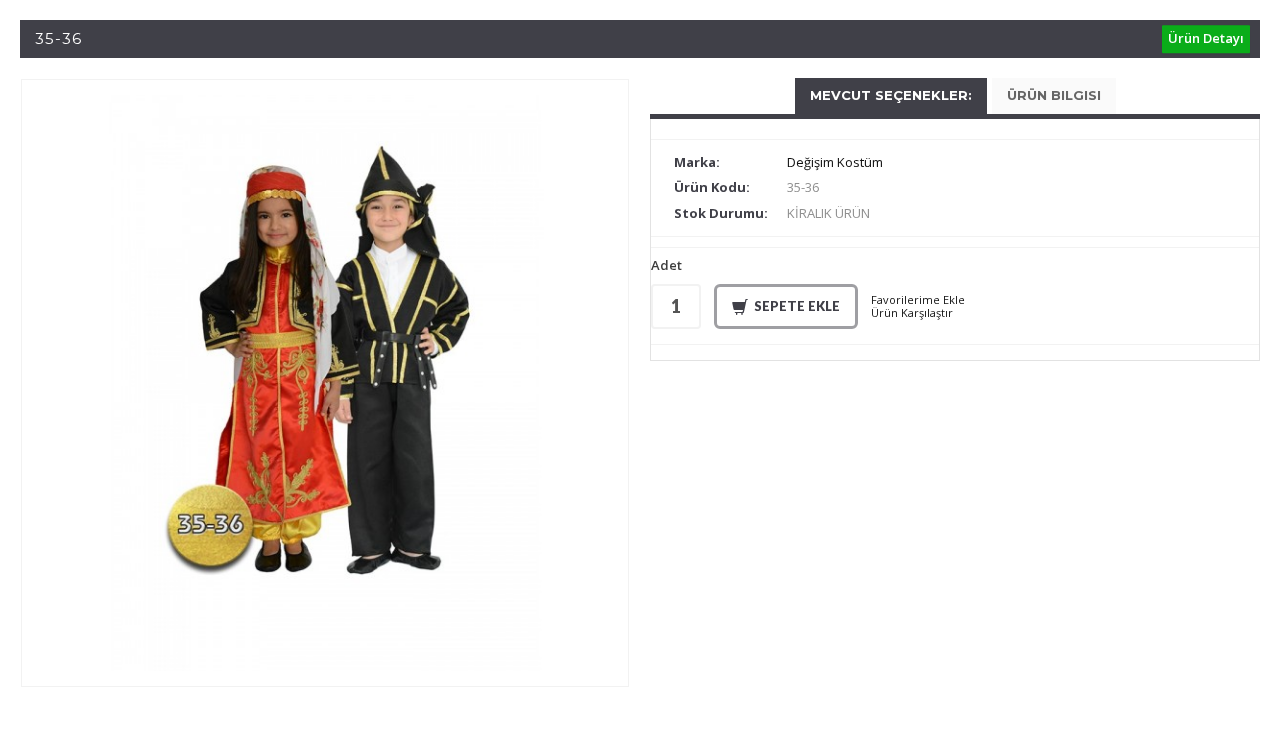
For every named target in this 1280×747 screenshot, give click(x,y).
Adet (666, 266)
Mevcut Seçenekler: (891, 95)
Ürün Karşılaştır (912, 312)
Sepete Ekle (797, 306)
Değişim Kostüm (835, 162)
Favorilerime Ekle (918, 299)
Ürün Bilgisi (1054, 95)
